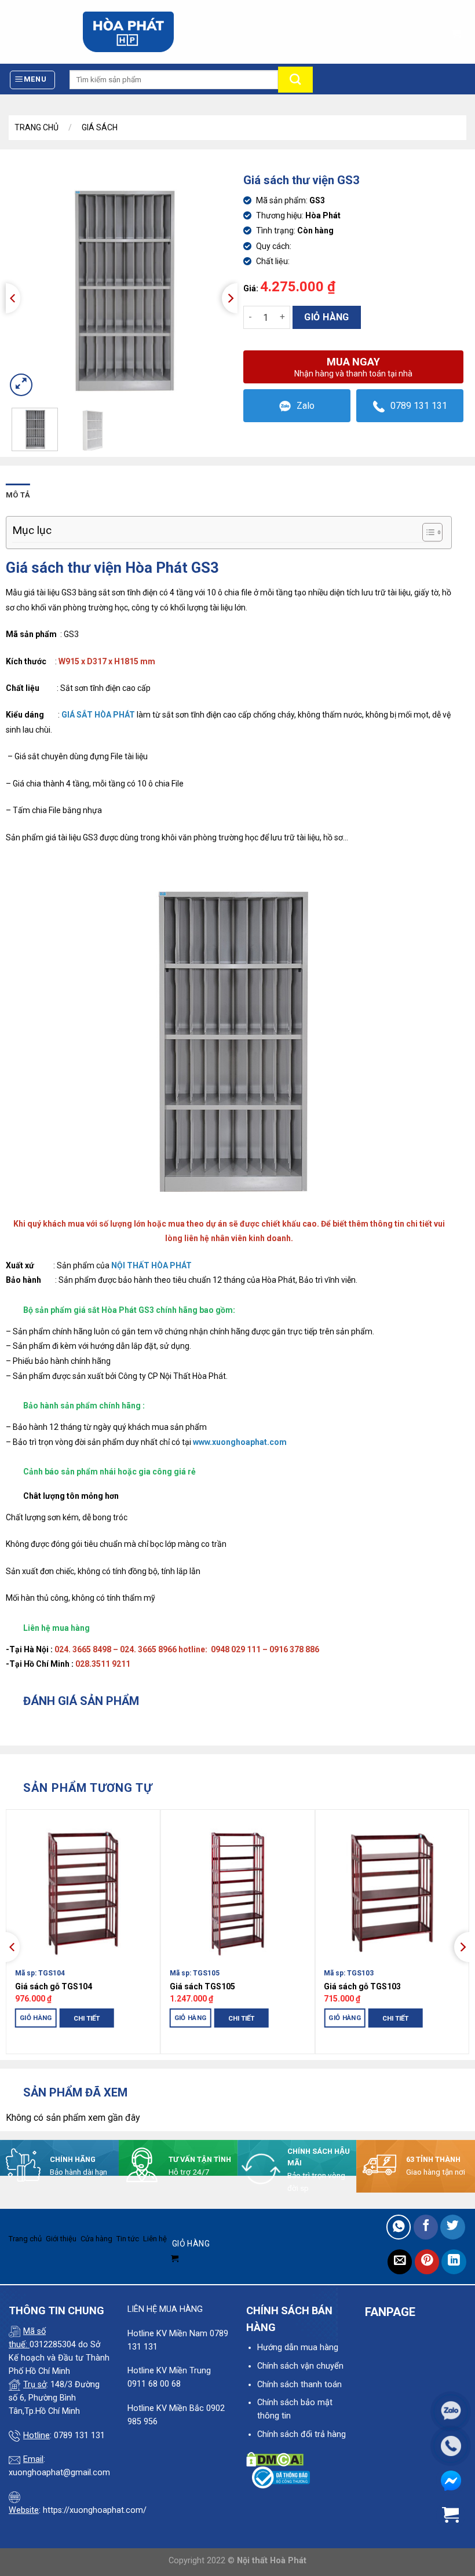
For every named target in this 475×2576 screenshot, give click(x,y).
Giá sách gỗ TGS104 (54, 1986)
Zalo (306, 406)
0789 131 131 (419, 406)
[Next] (230, 298)
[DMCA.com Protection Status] (275, 2459)
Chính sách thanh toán (299, 2385)
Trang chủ (36, 127)
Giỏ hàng (327, 317)
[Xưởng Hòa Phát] (128, 32)
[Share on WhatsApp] (399, 2227)
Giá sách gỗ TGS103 (362, 1986)
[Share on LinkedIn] (454, 2262)
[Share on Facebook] (426, 2227)
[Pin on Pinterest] (427, 2262)
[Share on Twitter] (453, 2227)
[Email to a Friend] (400, 2262)
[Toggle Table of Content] (427, 532)
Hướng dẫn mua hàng (298, 2348)
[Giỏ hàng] (456, 31)
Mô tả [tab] (18, 495)
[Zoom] (21, 385)
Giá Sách (100, 127)
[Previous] (13, 298)
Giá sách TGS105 (202, 1986)
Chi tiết (87, 2018)
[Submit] (295, 80)
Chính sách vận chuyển (300, 2366)
